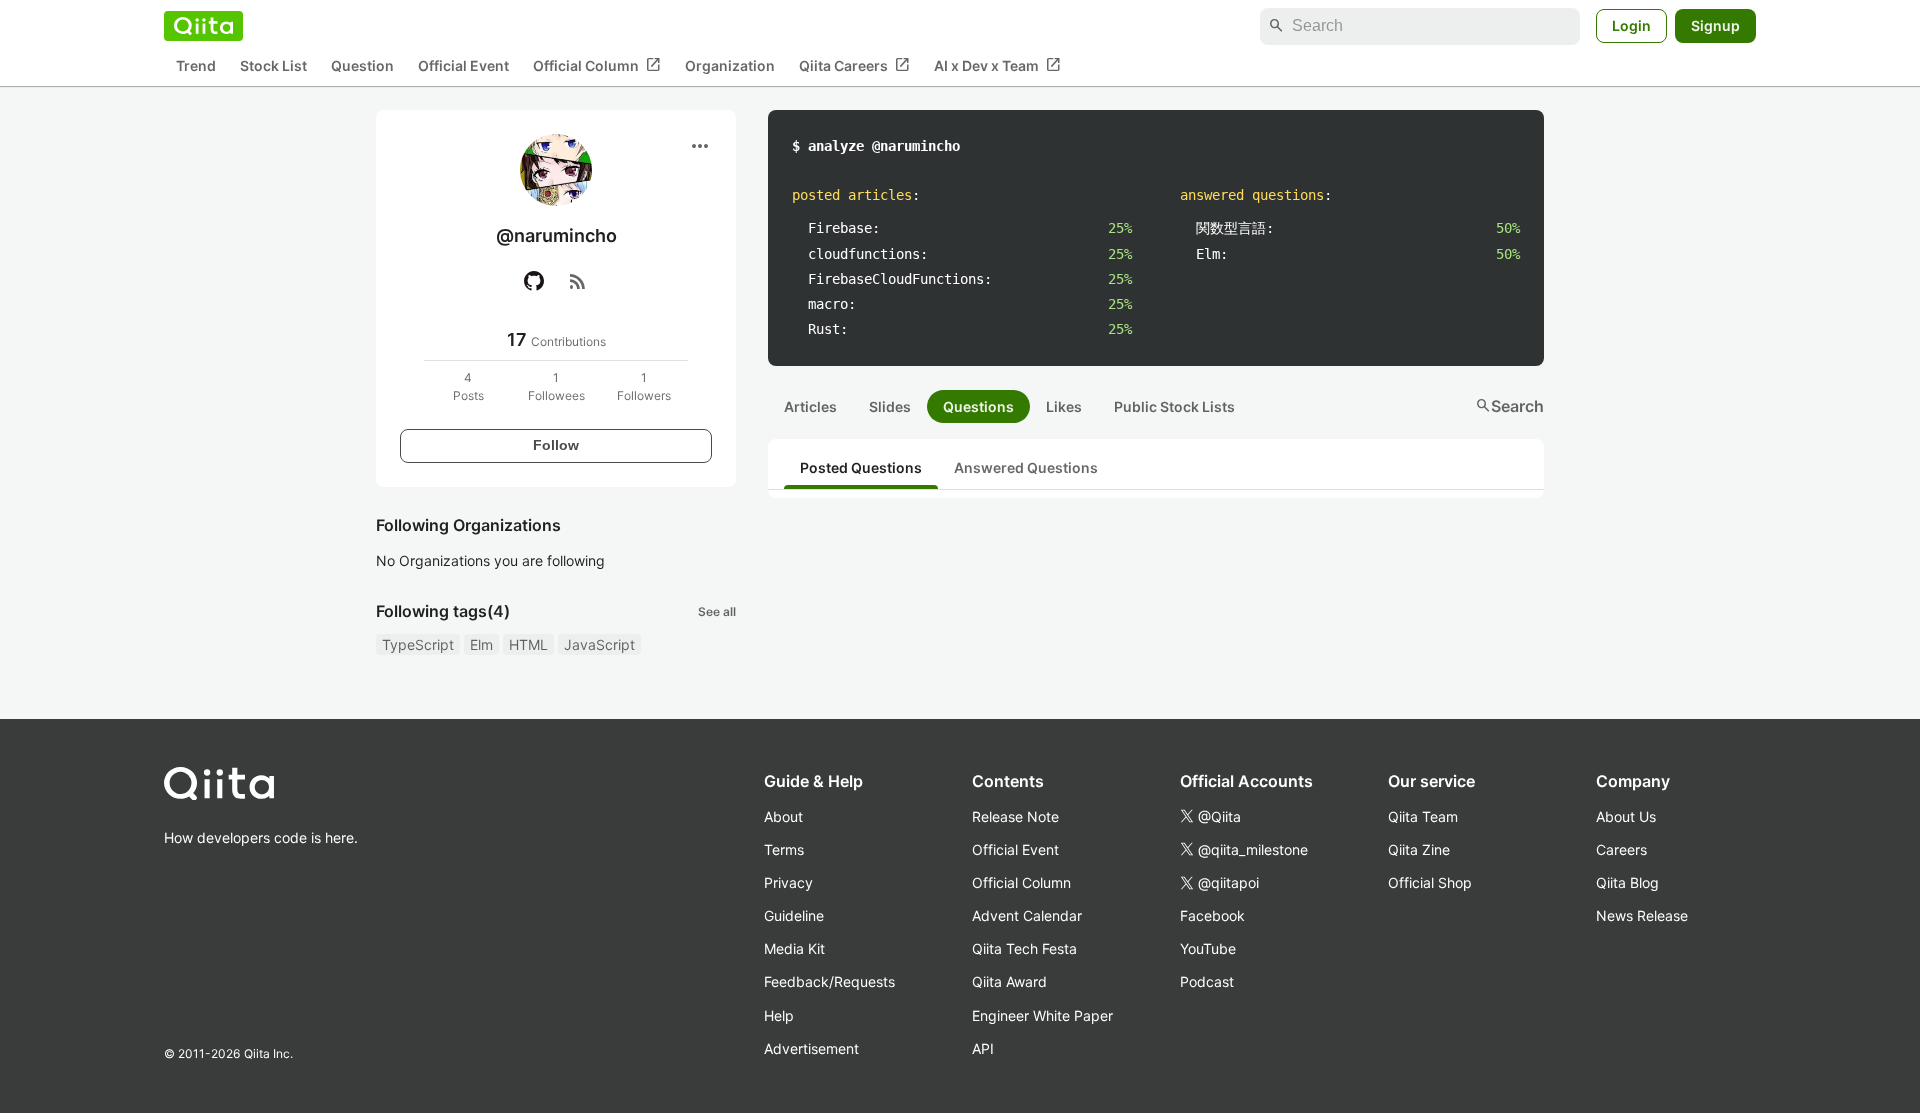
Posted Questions (861, 467)
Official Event (463, 65)
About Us (1626, 816)
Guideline (794, 915)
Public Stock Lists (1174, 406)
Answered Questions (1026, 467)
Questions (978, 406)
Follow (556, 445)
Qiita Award (1009, 981)
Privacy (788, 882)
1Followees (556, 386)
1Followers (644, 386)
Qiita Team (1423, 816)
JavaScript (599, 644)
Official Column (597, 65)
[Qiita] (203, 26)
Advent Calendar (1027, 915)
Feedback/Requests (829, 981)
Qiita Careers (854, 65)
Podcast (1207, 981)
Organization (730, 65)
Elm (481, 644)
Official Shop (1430, 882)
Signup (1715, 25)
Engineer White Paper (1042, 1015)
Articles (810, 406)
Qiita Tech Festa (1024, 948)
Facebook (1212, 915)
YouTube (1208, 948)
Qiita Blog (1627, 882)
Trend (196, 65)
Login (1631, 25)
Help (779, 1015)
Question (362, 65)
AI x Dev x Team (997, 65)
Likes (1064, 406)
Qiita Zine (1419, 849)
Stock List (273, 65)
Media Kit (794, 948)
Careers (1621, 849)
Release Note (1015, 816)
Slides (890, 406)
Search (1509, 406)
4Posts (468, 386)
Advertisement (811, 1048)
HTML (528, 644)
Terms (784, 849)
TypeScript (418, 644)
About (783, 816)
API (983, 1048)
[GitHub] (534, 281)
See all (717, 611)
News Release (1642, 915)
